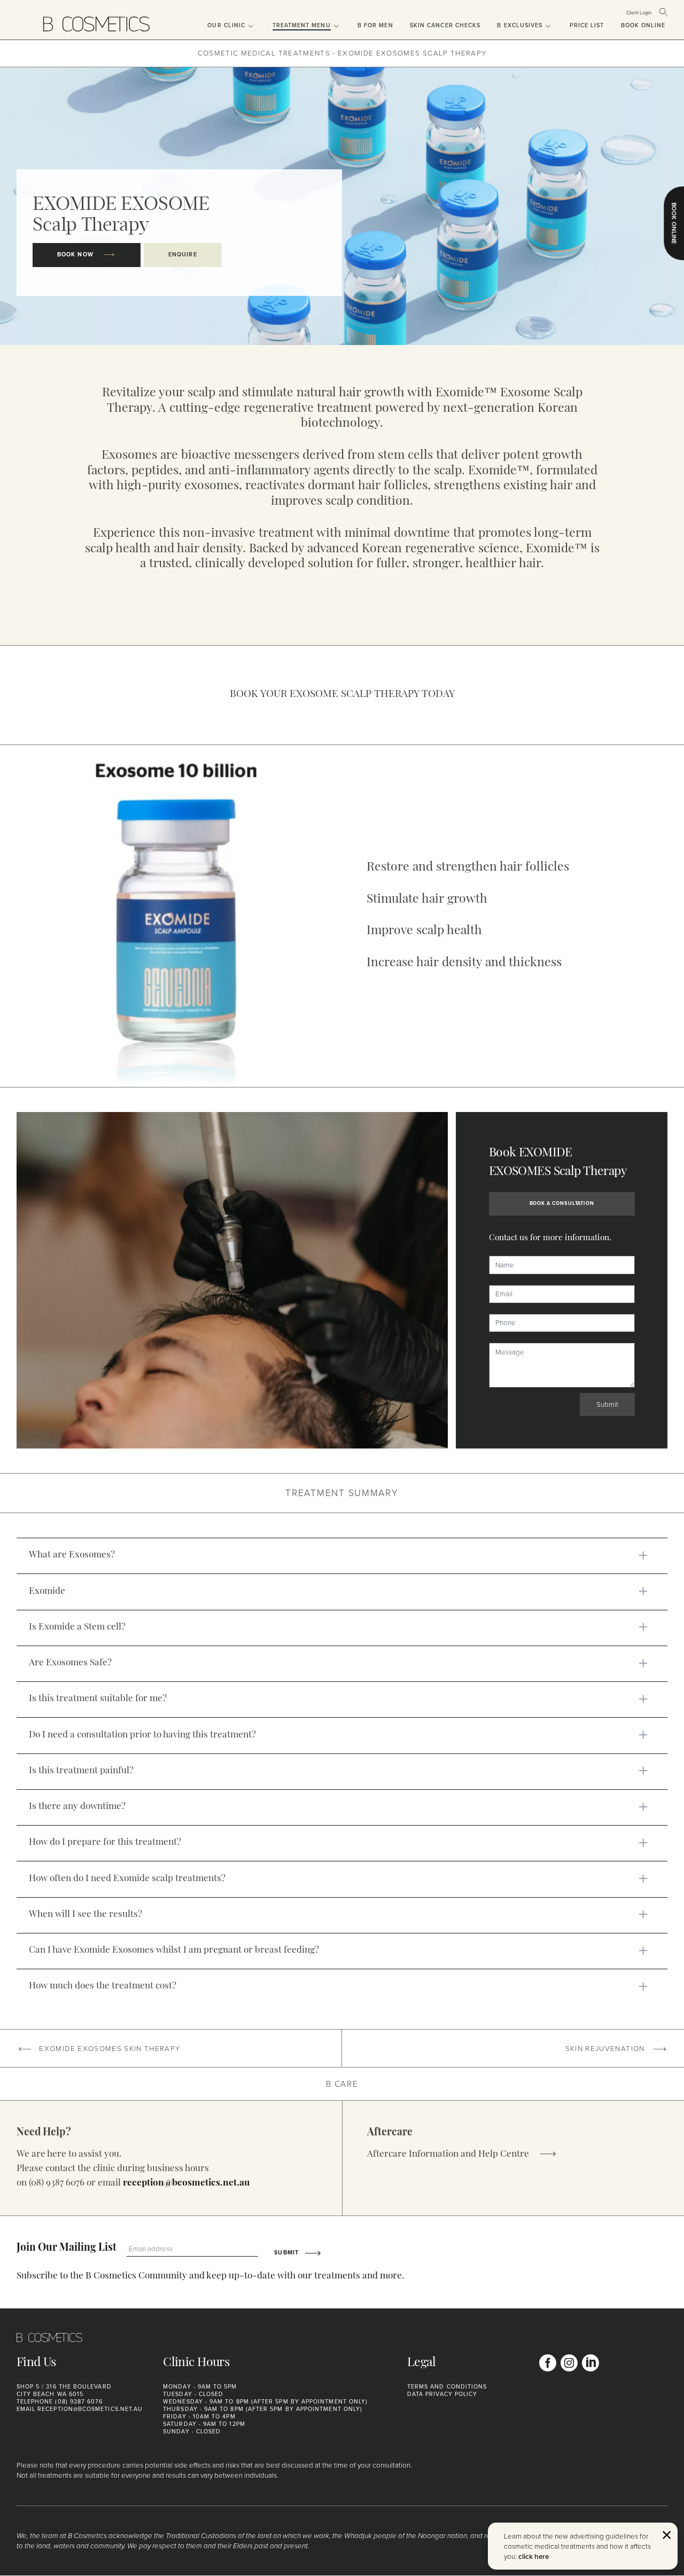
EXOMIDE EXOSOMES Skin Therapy (108, 2048)
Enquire (183, 255)
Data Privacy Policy (442, 2394)
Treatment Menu (302, 25)
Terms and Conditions (447, 2387)
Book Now (76, 255)
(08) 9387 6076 (79, 2401)
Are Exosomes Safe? (70, 1663)
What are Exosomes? (72, 1555)
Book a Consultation (562, 1203)
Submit (607, 1404)
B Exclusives (520, 25)
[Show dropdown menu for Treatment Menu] (336, 27)
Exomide (47, 1591)
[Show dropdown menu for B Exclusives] (547, 27)
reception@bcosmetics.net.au (186, 2183)
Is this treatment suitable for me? (98, 1699)
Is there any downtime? (77, 1807)
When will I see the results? (85, 1915)
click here (534, 2556)
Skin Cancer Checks (445, 25)
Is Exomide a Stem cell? (77, 1627)
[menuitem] (223, 20)
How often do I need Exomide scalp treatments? (127, 1879)
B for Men (375, 25)
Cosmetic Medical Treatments (264, 53)
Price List (587, 25)
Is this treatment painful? (81, 1771)
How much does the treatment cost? (103, 1986)
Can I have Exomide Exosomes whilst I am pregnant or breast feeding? (174, 1950)
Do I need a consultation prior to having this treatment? (142, 1735)
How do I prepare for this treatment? (105, 1842)
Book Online (643, 25)
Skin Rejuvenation (606, 2048)
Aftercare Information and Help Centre (449, 2154)
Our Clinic (226, 25)
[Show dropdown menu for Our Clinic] (250, 27)
